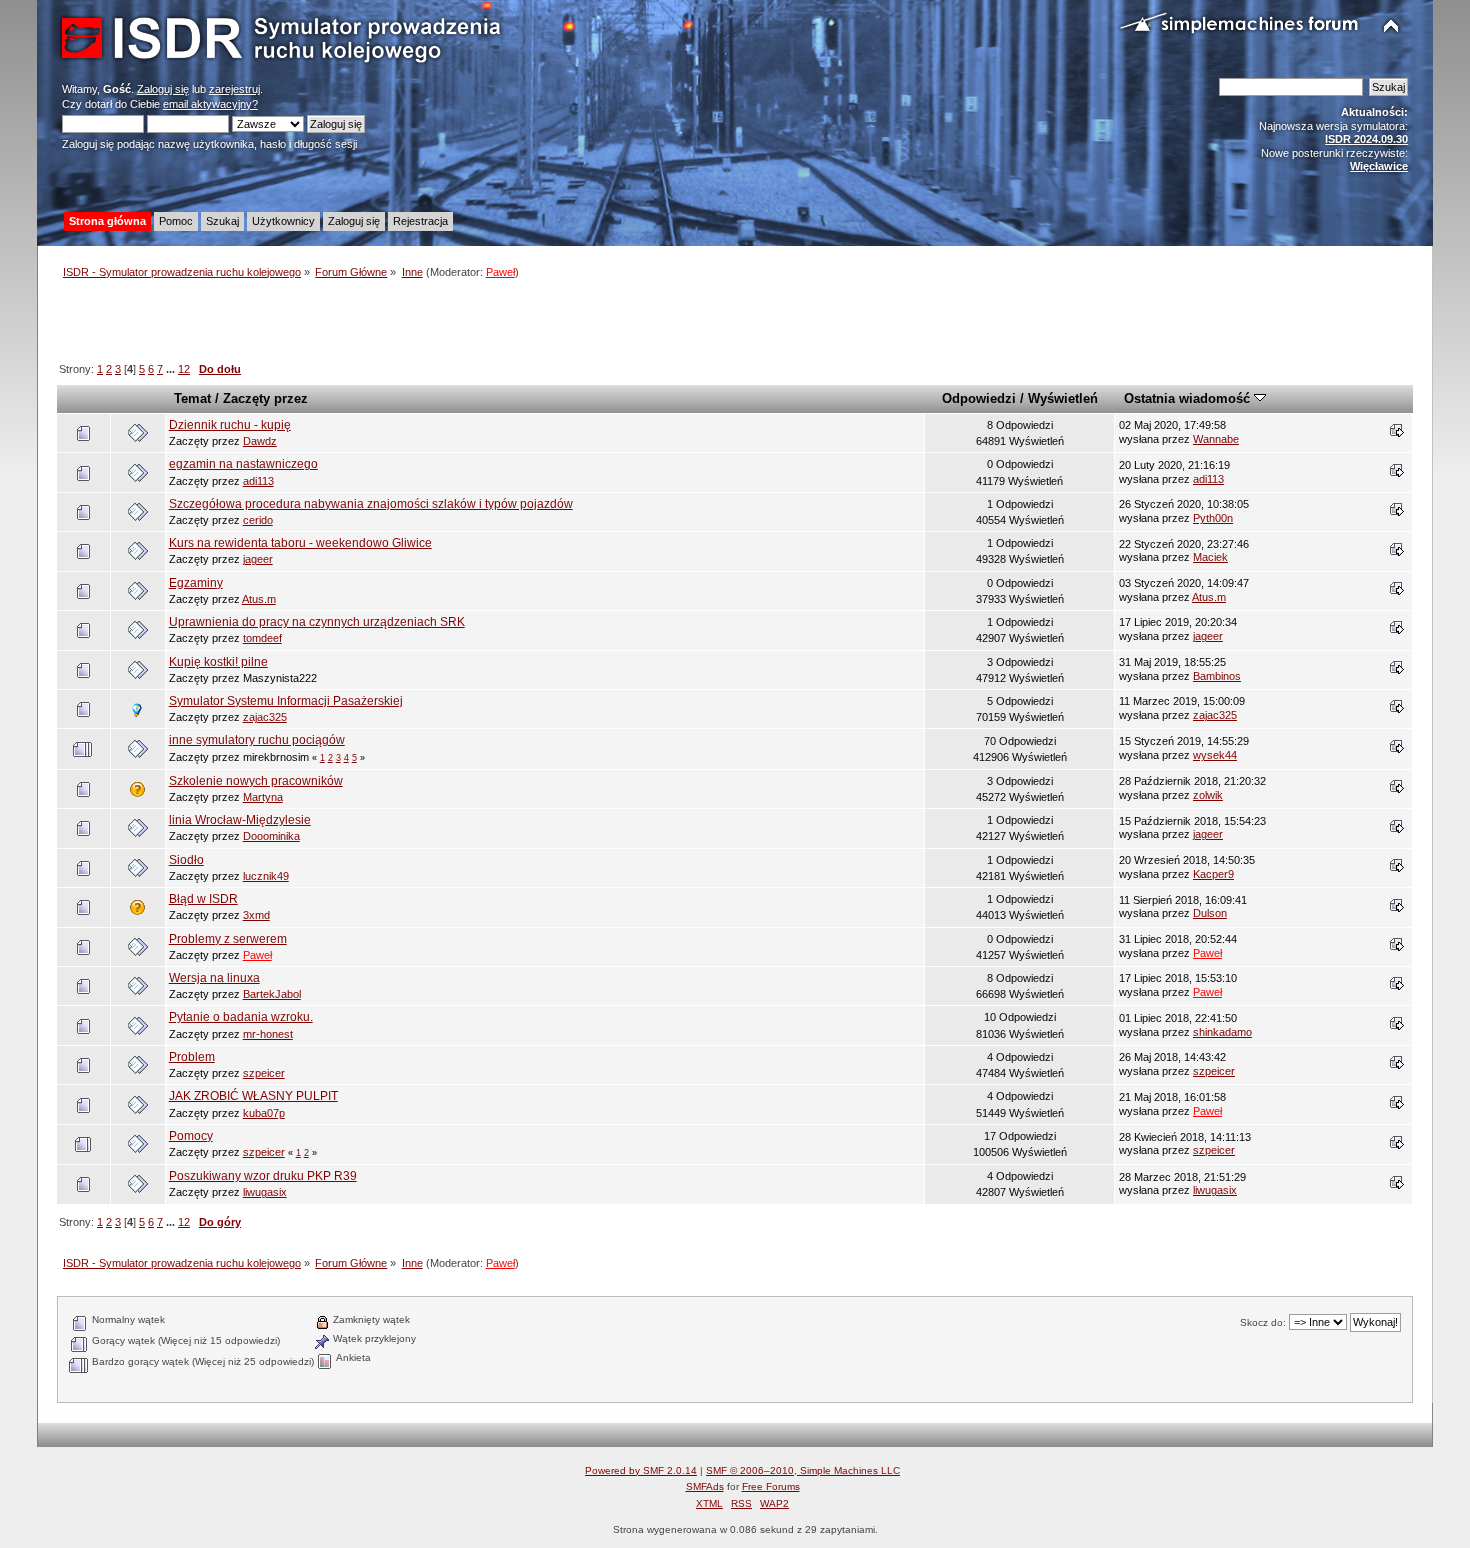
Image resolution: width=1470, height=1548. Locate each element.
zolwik (1208, 795)
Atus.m (259, 599)
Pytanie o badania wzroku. (241, 1017)
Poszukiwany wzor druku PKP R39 (263, 1176)
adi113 (258, 481)
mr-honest (268, 1034)
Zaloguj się (163, 89)
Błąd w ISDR (203, 899)
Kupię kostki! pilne (218, 662)
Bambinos (1217, 676)
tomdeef (262, 638)
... (172, 369)
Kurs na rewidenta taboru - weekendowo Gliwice (300, 543)
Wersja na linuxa (214, 978)
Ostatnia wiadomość (1189, 398)
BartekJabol (272, 994)
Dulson (1210, 913)
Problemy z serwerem (228, 939)
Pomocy (191, 1136)
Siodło (186, 860)
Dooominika (271, 836)
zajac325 (265, 717)
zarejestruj (234, 89)
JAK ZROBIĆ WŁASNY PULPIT (253, 1096)
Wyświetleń (1063, 398)
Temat (192, 398)
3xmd (256, 915)
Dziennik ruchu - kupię (230, 425)
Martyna (263, 797)
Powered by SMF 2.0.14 (641, 1470)
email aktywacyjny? (210, 104)
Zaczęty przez (265, 398)
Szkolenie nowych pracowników (256, 781)
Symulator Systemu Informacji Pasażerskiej (286, 701)
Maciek (1210, 557)
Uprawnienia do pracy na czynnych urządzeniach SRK (317, 622)
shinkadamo (1222, 1032)
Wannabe (1216, 439)
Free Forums (771, 1486)
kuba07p (264, 1113)
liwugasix (265, 1192)
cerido (258, 520)
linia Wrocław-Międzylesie (240, 820)
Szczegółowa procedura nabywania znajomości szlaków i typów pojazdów (371, 504)
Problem (192, 1057)
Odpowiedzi (979, 398)
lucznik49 (266, 876)
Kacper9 (1213, 874)
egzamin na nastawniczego (243, 464)
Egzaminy (196, 583)
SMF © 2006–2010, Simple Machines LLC (803, 1470)
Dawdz (260, 441)
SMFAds (705, 1486)
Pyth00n (1213, 518)
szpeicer (264, 1073)
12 (184, 369)
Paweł (500, 272)
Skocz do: (1263, 1322)
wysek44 (1215, 755)
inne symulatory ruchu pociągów (257, 740)
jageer (258, 559)
